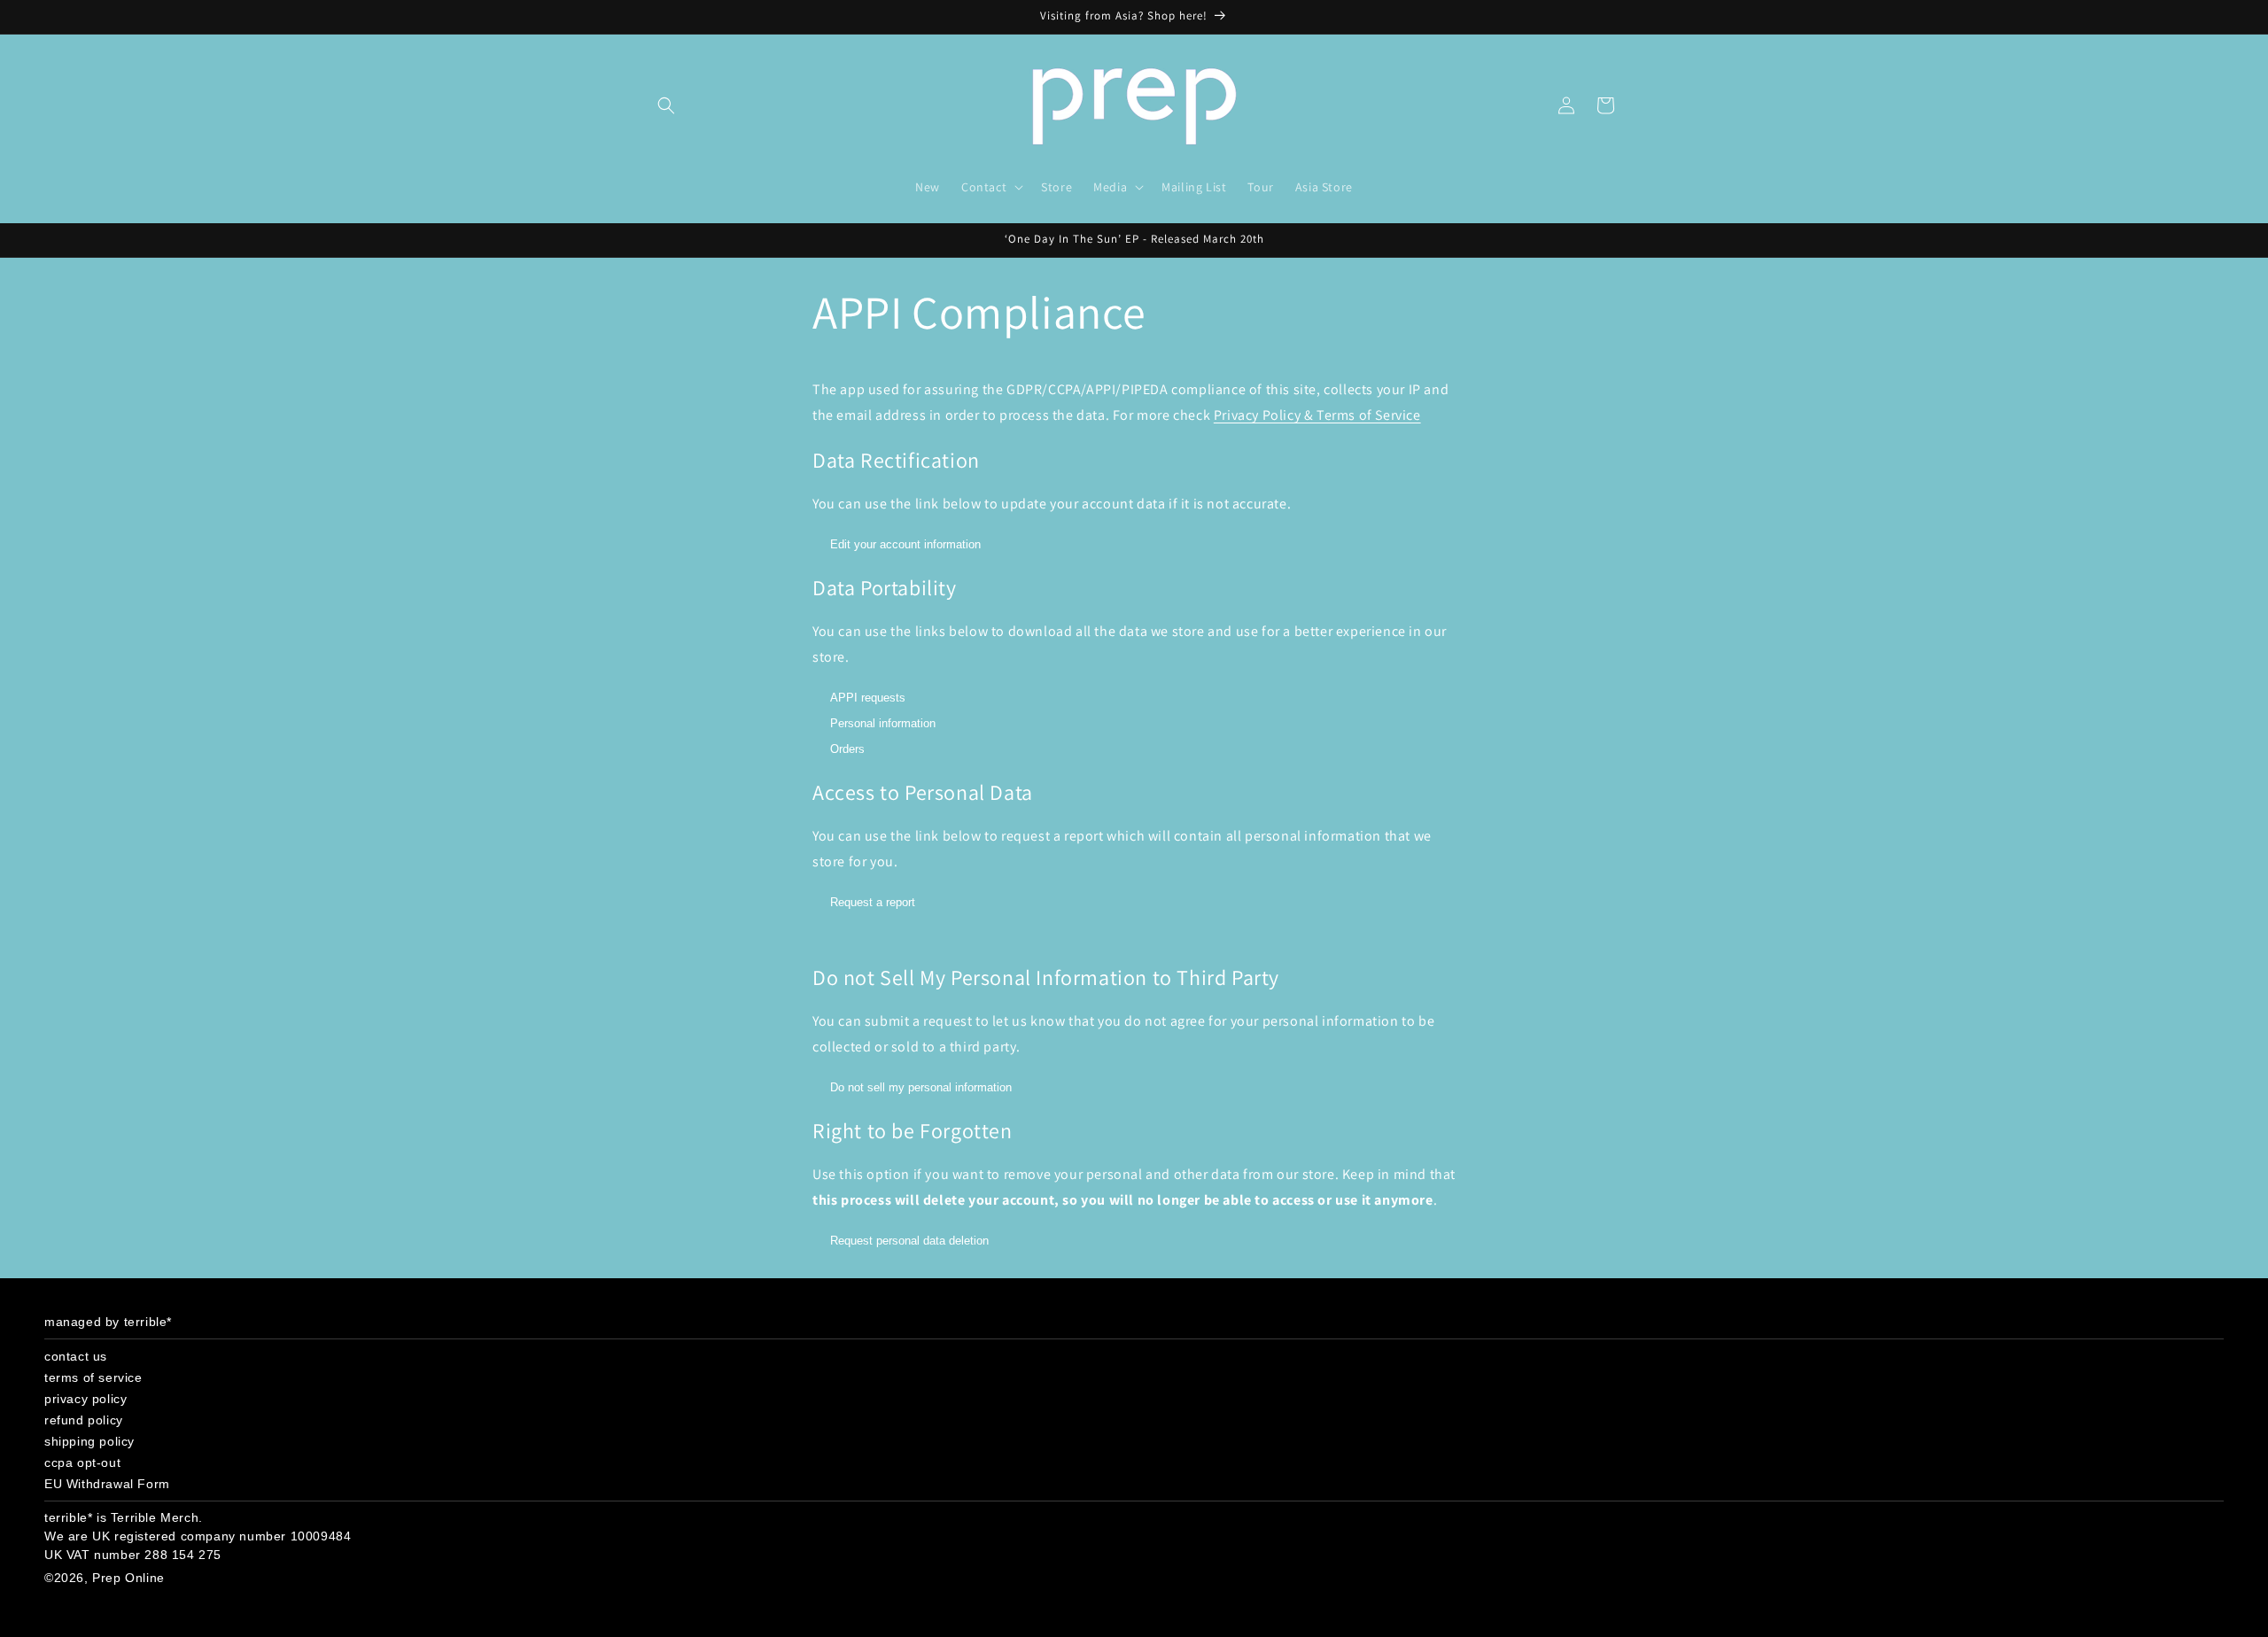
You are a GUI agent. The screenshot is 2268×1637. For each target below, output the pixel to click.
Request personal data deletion (909, 1241)
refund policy (84, 1420)
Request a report (873, 902)
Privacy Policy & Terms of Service (1317, 415)
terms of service (93, 1377)
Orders (847, 749)
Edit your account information (905, 544)
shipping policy (89, 1441)
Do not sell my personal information (921, 1087)
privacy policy (85, 1399)
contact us (76, 1356)
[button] (666, 105)
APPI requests (868, 698)
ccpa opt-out (82, 1462)
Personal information (883, 723)
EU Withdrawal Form (107, 1484)
